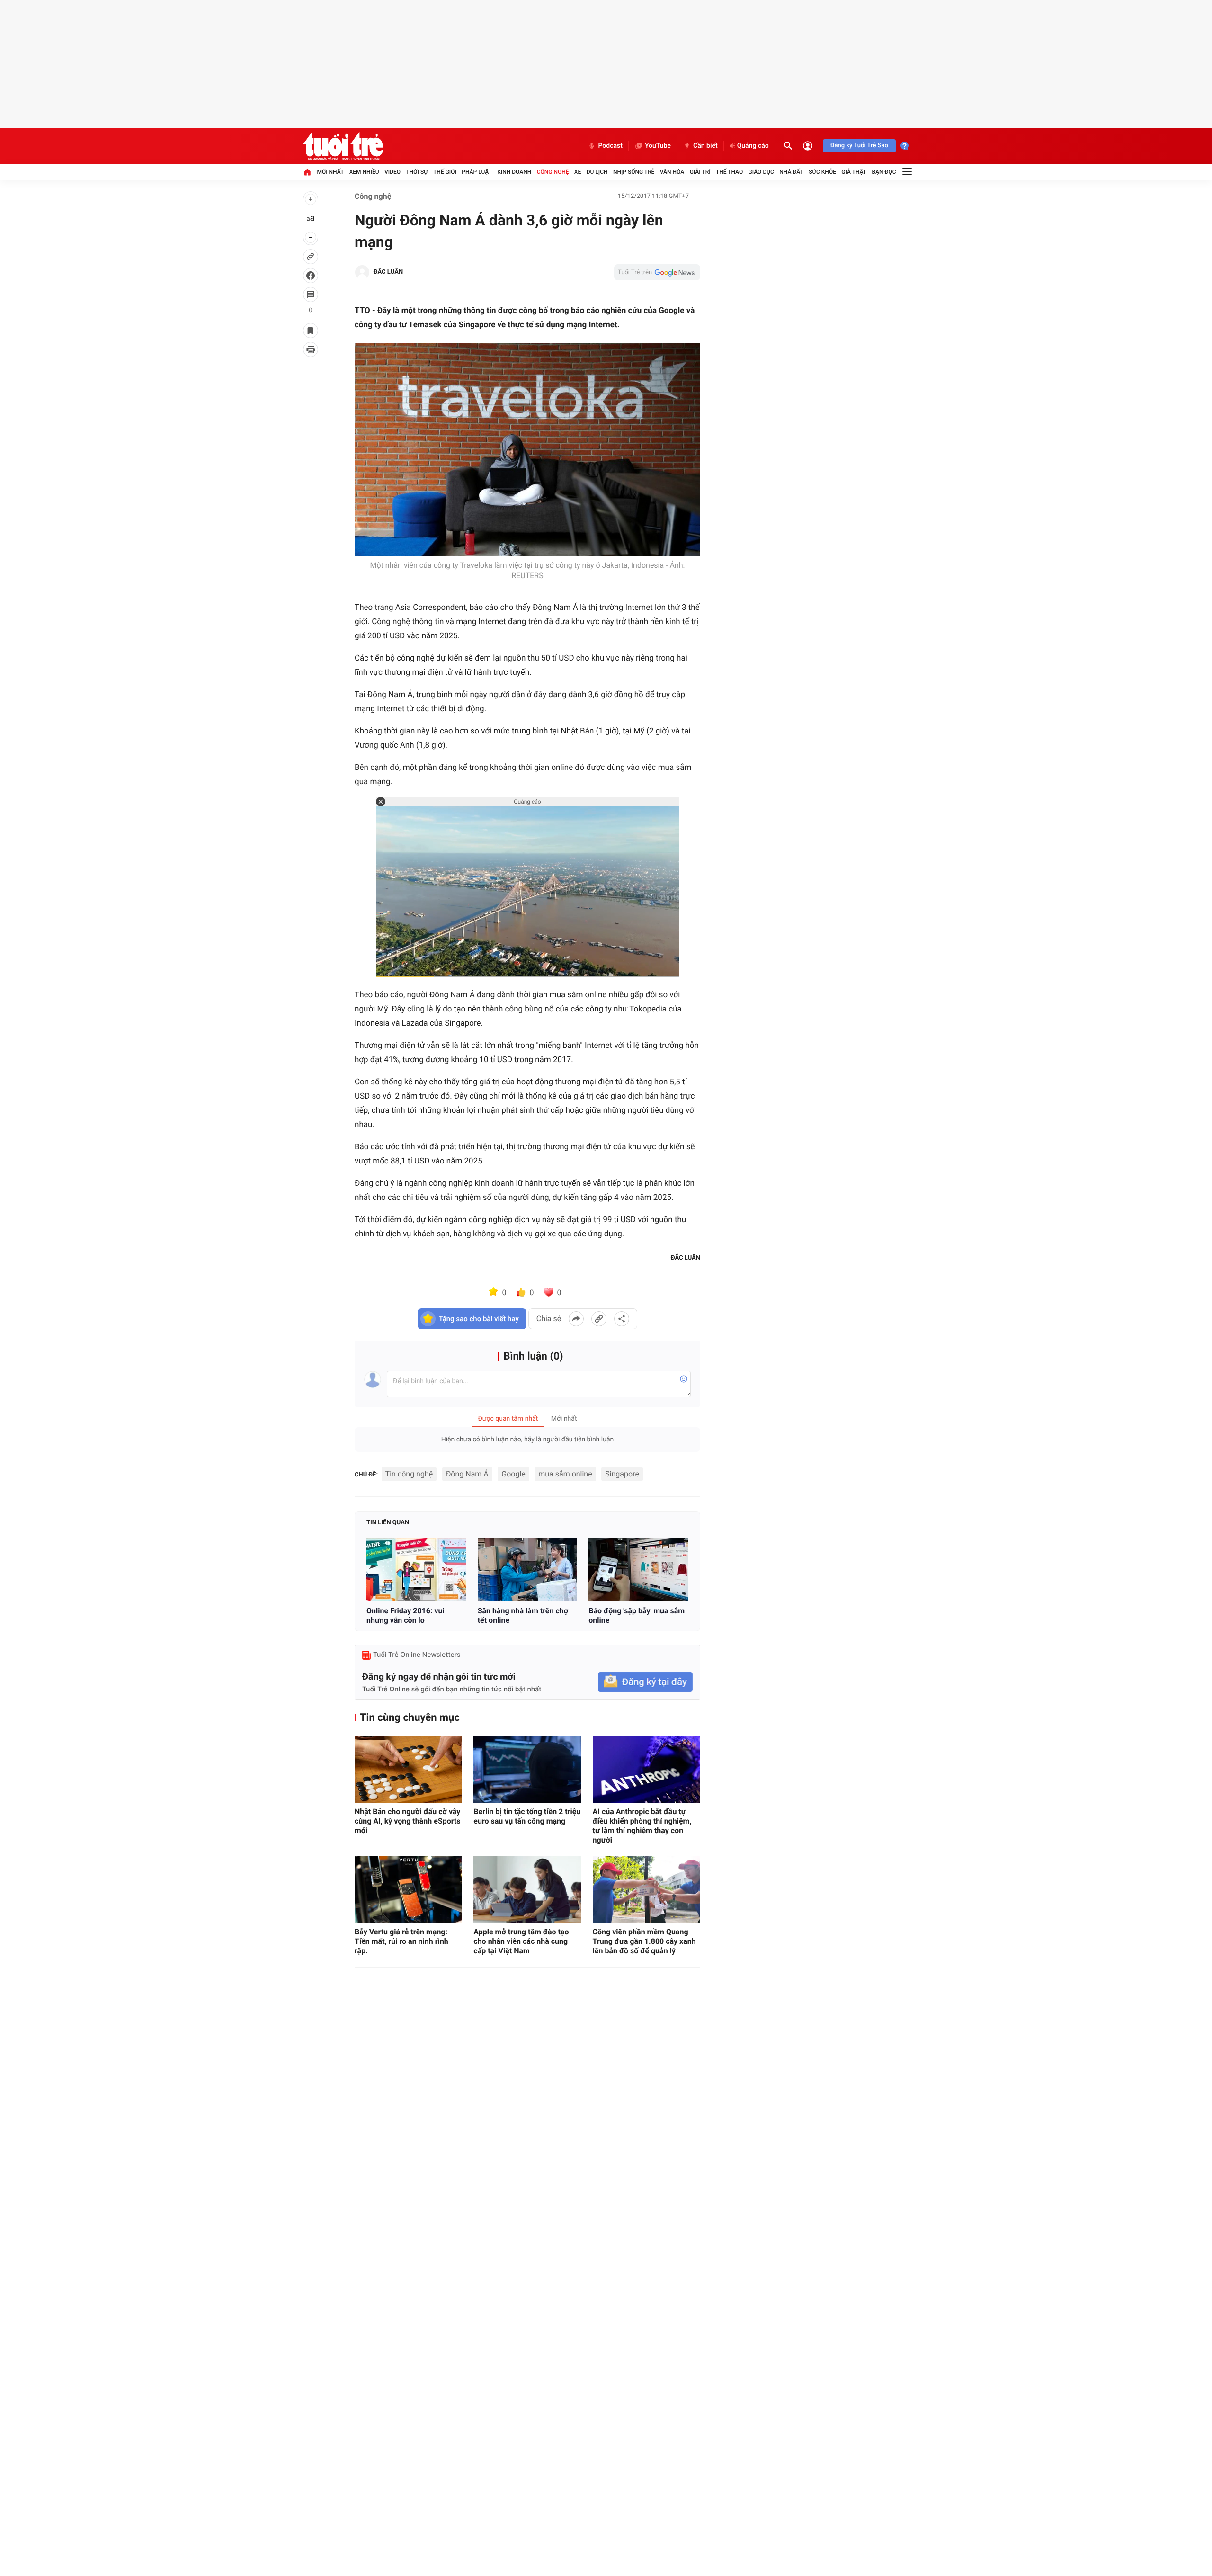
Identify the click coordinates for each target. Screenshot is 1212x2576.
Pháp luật (477, 172)
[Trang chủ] (307, 172)
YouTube (658, 146)
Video (392, 172)
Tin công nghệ (409, 1474)
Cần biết (705, 146)
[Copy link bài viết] (599, 1319)
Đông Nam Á (467, 1474)
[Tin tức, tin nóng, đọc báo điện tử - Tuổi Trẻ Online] (343, 146)
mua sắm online (565, 1474)
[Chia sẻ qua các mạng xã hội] (622, 1319)
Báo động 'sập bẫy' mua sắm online (637, 1615)
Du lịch (597, 172)
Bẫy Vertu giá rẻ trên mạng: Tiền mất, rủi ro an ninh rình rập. (401, 1941)
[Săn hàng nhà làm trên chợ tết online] (528, 1569)
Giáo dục (761, 172)
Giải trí (700, 172)
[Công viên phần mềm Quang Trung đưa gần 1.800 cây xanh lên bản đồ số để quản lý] (646, 1890)
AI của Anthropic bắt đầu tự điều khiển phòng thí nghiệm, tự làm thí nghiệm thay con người (642, 1826)
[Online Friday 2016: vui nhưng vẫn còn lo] (416, 1569)
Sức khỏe (822, 172)
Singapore (622, 1474)
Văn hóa (672, 172)
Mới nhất (330, 172)
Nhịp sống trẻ (634, 172)
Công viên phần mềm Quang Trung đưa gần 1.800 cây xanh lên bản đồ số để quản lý (644, 1941)
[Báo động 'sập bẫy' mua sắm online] (638, 1569)
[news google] (657, 272)
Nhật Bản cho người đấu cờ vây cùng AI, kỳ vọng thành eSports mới (408, 1821)
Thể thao (729, 172)
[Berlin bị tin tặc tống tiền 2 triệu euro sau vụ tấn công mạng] (527, 1770)
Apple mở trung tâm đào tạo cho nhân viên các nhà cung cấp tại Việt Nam (521, 1941)
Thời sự (417, 172)
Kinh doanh (514, 172)
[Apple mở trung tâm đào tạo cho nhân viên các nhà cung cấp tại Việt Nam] (527, 1890)
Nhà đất (791, 172)
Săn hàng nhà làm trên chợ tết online (523, 1615)
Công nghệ (553, 172)
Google (513, 1474)
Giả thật (854, 172)
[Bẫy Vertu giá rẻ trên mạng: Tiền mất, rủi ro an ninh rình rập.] (408, 1890)
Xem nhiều (364, 172)
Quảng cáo (753, 146)
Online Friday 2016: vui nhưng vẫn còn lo (405, 1615)
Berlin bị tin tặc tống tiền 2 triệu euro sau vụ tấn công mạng (527, 1816)
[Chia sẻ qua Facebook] (576, 1319)
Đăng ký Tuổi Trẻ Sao (859, 146)
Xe (578, 172)
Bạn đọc (884, 172)
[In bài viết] (311, 349)
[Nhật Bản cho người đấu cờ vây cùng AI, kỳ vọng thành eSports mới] (408, 1770)
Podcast (610, 146)
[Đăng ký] (645, 1682)
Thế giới (445, 172)
